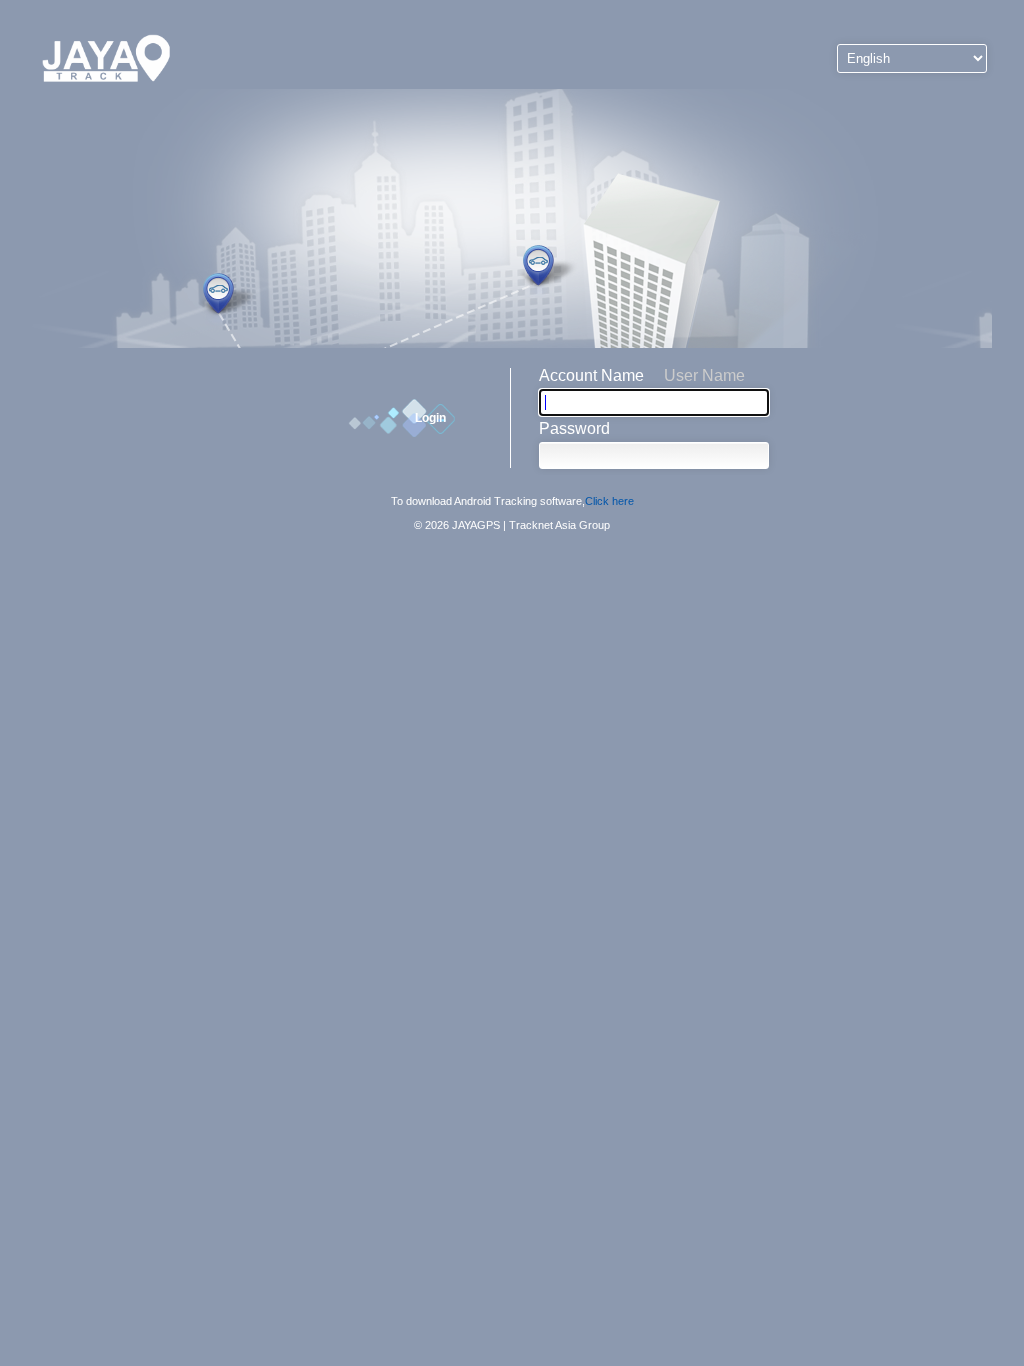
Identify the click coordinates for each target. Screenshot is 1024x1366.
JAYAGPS (476, 525)
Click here (609, 501)
